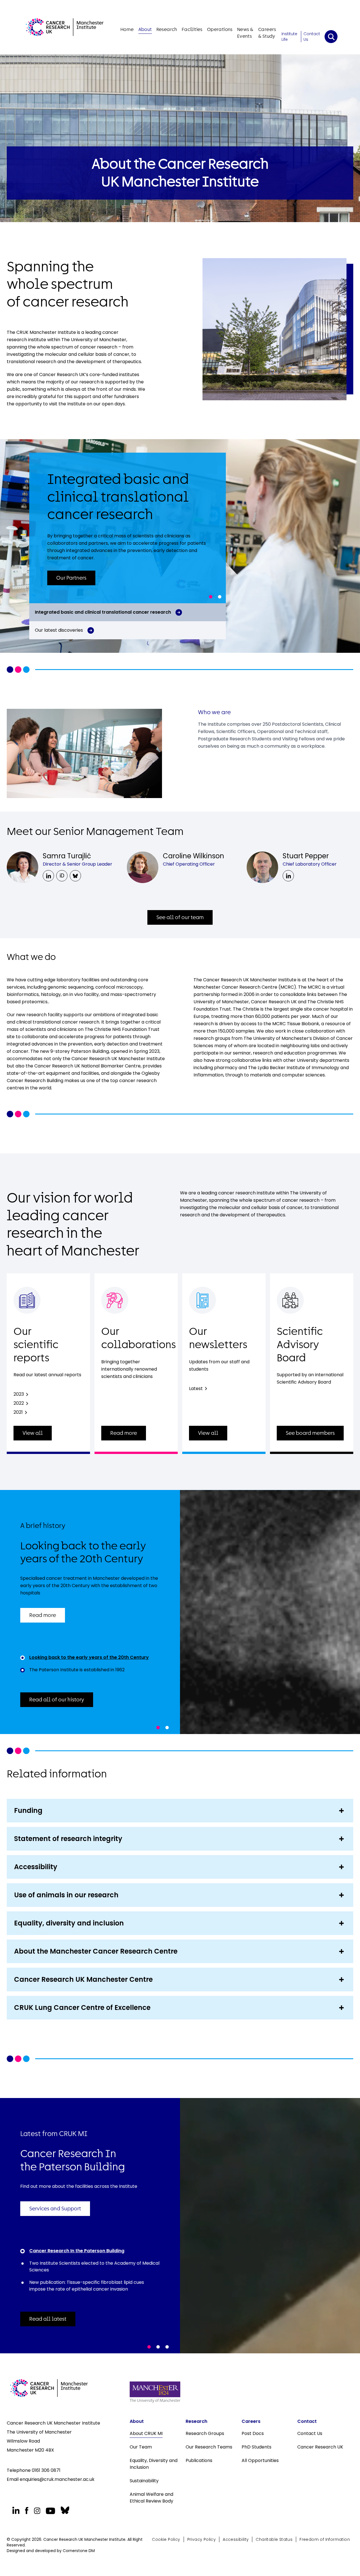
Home (127, 29)
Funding (28, 1810)
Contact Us (312, 37)
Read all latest (48, 2319)
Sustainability (144, 2481)
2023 (19, 1394)
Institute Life (289, 37)
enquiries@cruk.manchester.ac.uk (57, 2479)
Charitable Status (274, 2539)
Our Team (141, 2447)
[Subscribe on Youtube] (50, 2511)
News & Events (245, 33)
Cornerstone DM (79, 2551)
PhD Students (256, 2447)
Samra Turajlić (67, 856)
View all (33, 1433)
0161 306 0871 (46, 2470)
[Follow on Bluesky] (64, 2510)
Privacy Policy (202, 2539)
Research (167, 29)
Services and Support (55, 2209)
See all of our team (180, 917)
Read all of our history (57, 1700)
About (145, 29)
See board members (310, 1433)
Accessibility (36, 1867)
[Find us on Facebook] (27, 2511)
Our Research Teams (209, 2447)
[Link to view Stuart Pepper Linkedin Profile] (288, 876)
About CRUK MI (146, 2433)
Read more (124, 1433)
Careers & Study (267, 33)
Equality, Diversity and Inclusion (154, 2464)
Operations (220, 29)
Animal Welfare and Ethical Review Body (152, 2498)
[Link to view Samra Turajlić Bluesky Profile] (75, 876)
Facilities (192, 29)
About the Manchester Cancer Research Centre (96, 1951)
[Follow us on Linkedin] (16, 2510)
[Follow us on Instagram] (37, 2511)
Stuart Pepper (306, 856)
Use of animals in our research (66, 1895)
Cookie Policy (166, 2539)
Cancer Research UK (320, 2447)
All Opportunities (260, 2460)
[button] (211, 597)
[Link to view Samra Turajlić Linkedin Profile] (48, 876)
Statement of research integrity (68, 1839)
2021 (18, 1412)
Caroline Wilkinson (193, 856)
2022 (19, 1403)
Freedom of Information (325, 2539)
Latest (196, 1388)
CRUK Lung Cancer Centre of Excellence (82, 2008)
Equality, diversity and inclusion (69, 1923)
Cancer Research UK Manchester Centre (83, 1979)
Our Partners (71, 578)
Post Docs (253, 2433)
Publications (199, 2460)
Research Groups (205, 2433)
